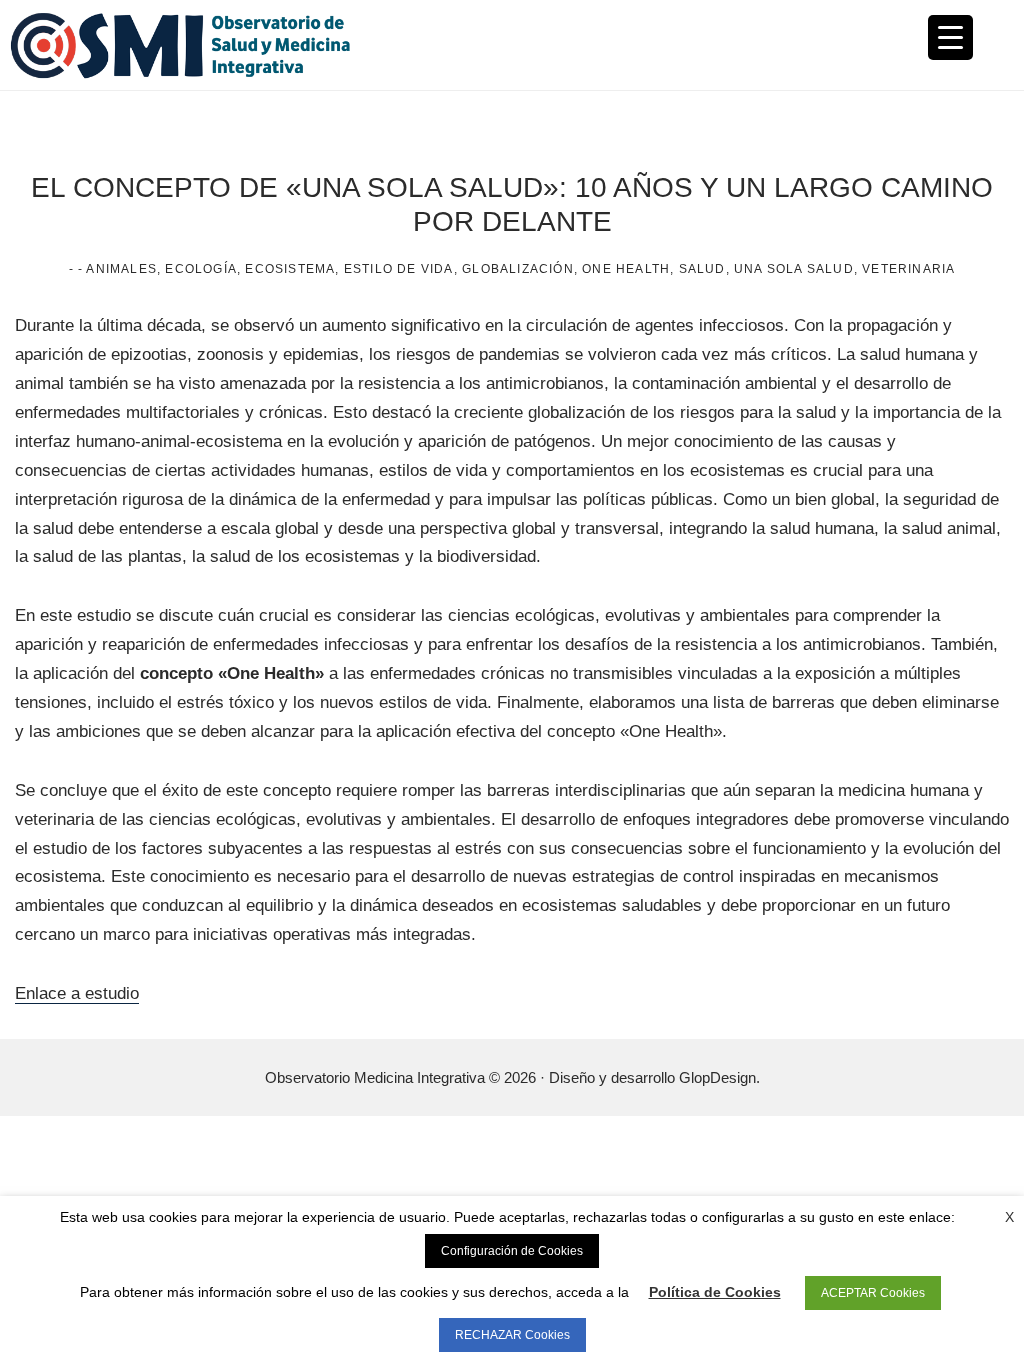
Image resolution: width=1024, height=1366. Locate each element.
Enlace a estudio (77, 993)
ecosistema (290, 269)
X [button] (1009, 1217)
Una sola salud (794, 269)
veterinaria (908, 269)
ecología (201, 269)
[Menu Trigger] (950, 37)
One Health (626, 269)
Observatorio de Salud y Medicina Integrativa (261, 45)
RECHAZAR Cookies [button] (512, 1335)
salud (702, 269)
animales (121, 269)
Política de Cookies (715, 1292)
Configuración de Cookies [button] (512, 1251)
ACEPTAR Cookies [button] (873, 1293)
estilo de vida (399, 269)
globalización (518, 269)
